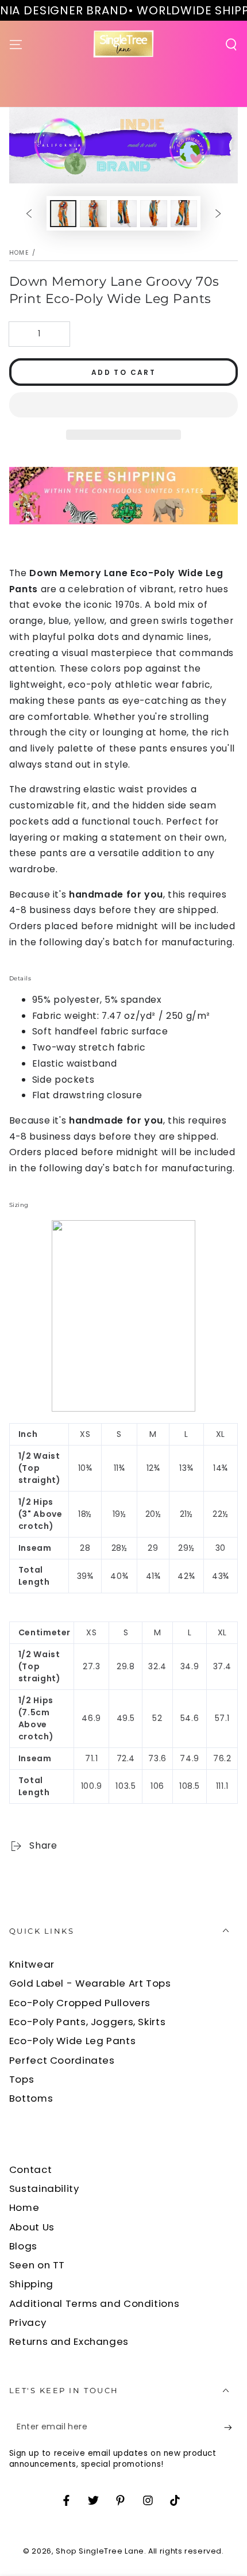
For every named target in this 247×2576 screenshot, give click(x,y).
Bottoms (31, 2098)
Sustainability (44, 2188)
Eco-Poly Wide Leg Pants (73, 2041)
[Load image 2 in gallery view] (93, 214)
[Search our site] (231, 44)
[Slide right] (218, 213)
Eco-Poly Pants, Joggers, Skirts (88, 2022)
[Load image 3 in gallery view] (123, 214)
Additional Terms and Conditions (94, 2303)
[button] (124, 406)
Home (19, 253)
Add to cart (123, 372)
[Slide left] (29, 213)
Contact (30, 2169)
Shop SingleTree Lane (100, 2551)
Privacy (28, 2322)
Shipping (31, 2284)
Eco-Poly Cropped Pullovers (80, 2003)
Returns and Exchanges (69, 2341)
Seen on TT (37, 2265)
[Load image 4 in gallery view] (153, 214)
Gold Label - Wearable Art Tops (90, 1983)
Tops (22, 2079)
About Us (32, 2227)
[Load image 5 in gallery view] (184, 214)
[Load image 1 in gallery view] (63, 214)
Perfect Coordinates (62, 2060)
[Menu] (16, 44)
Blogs (23, 2246)
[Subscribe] (231, 2428)
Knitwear (32, 1964)
